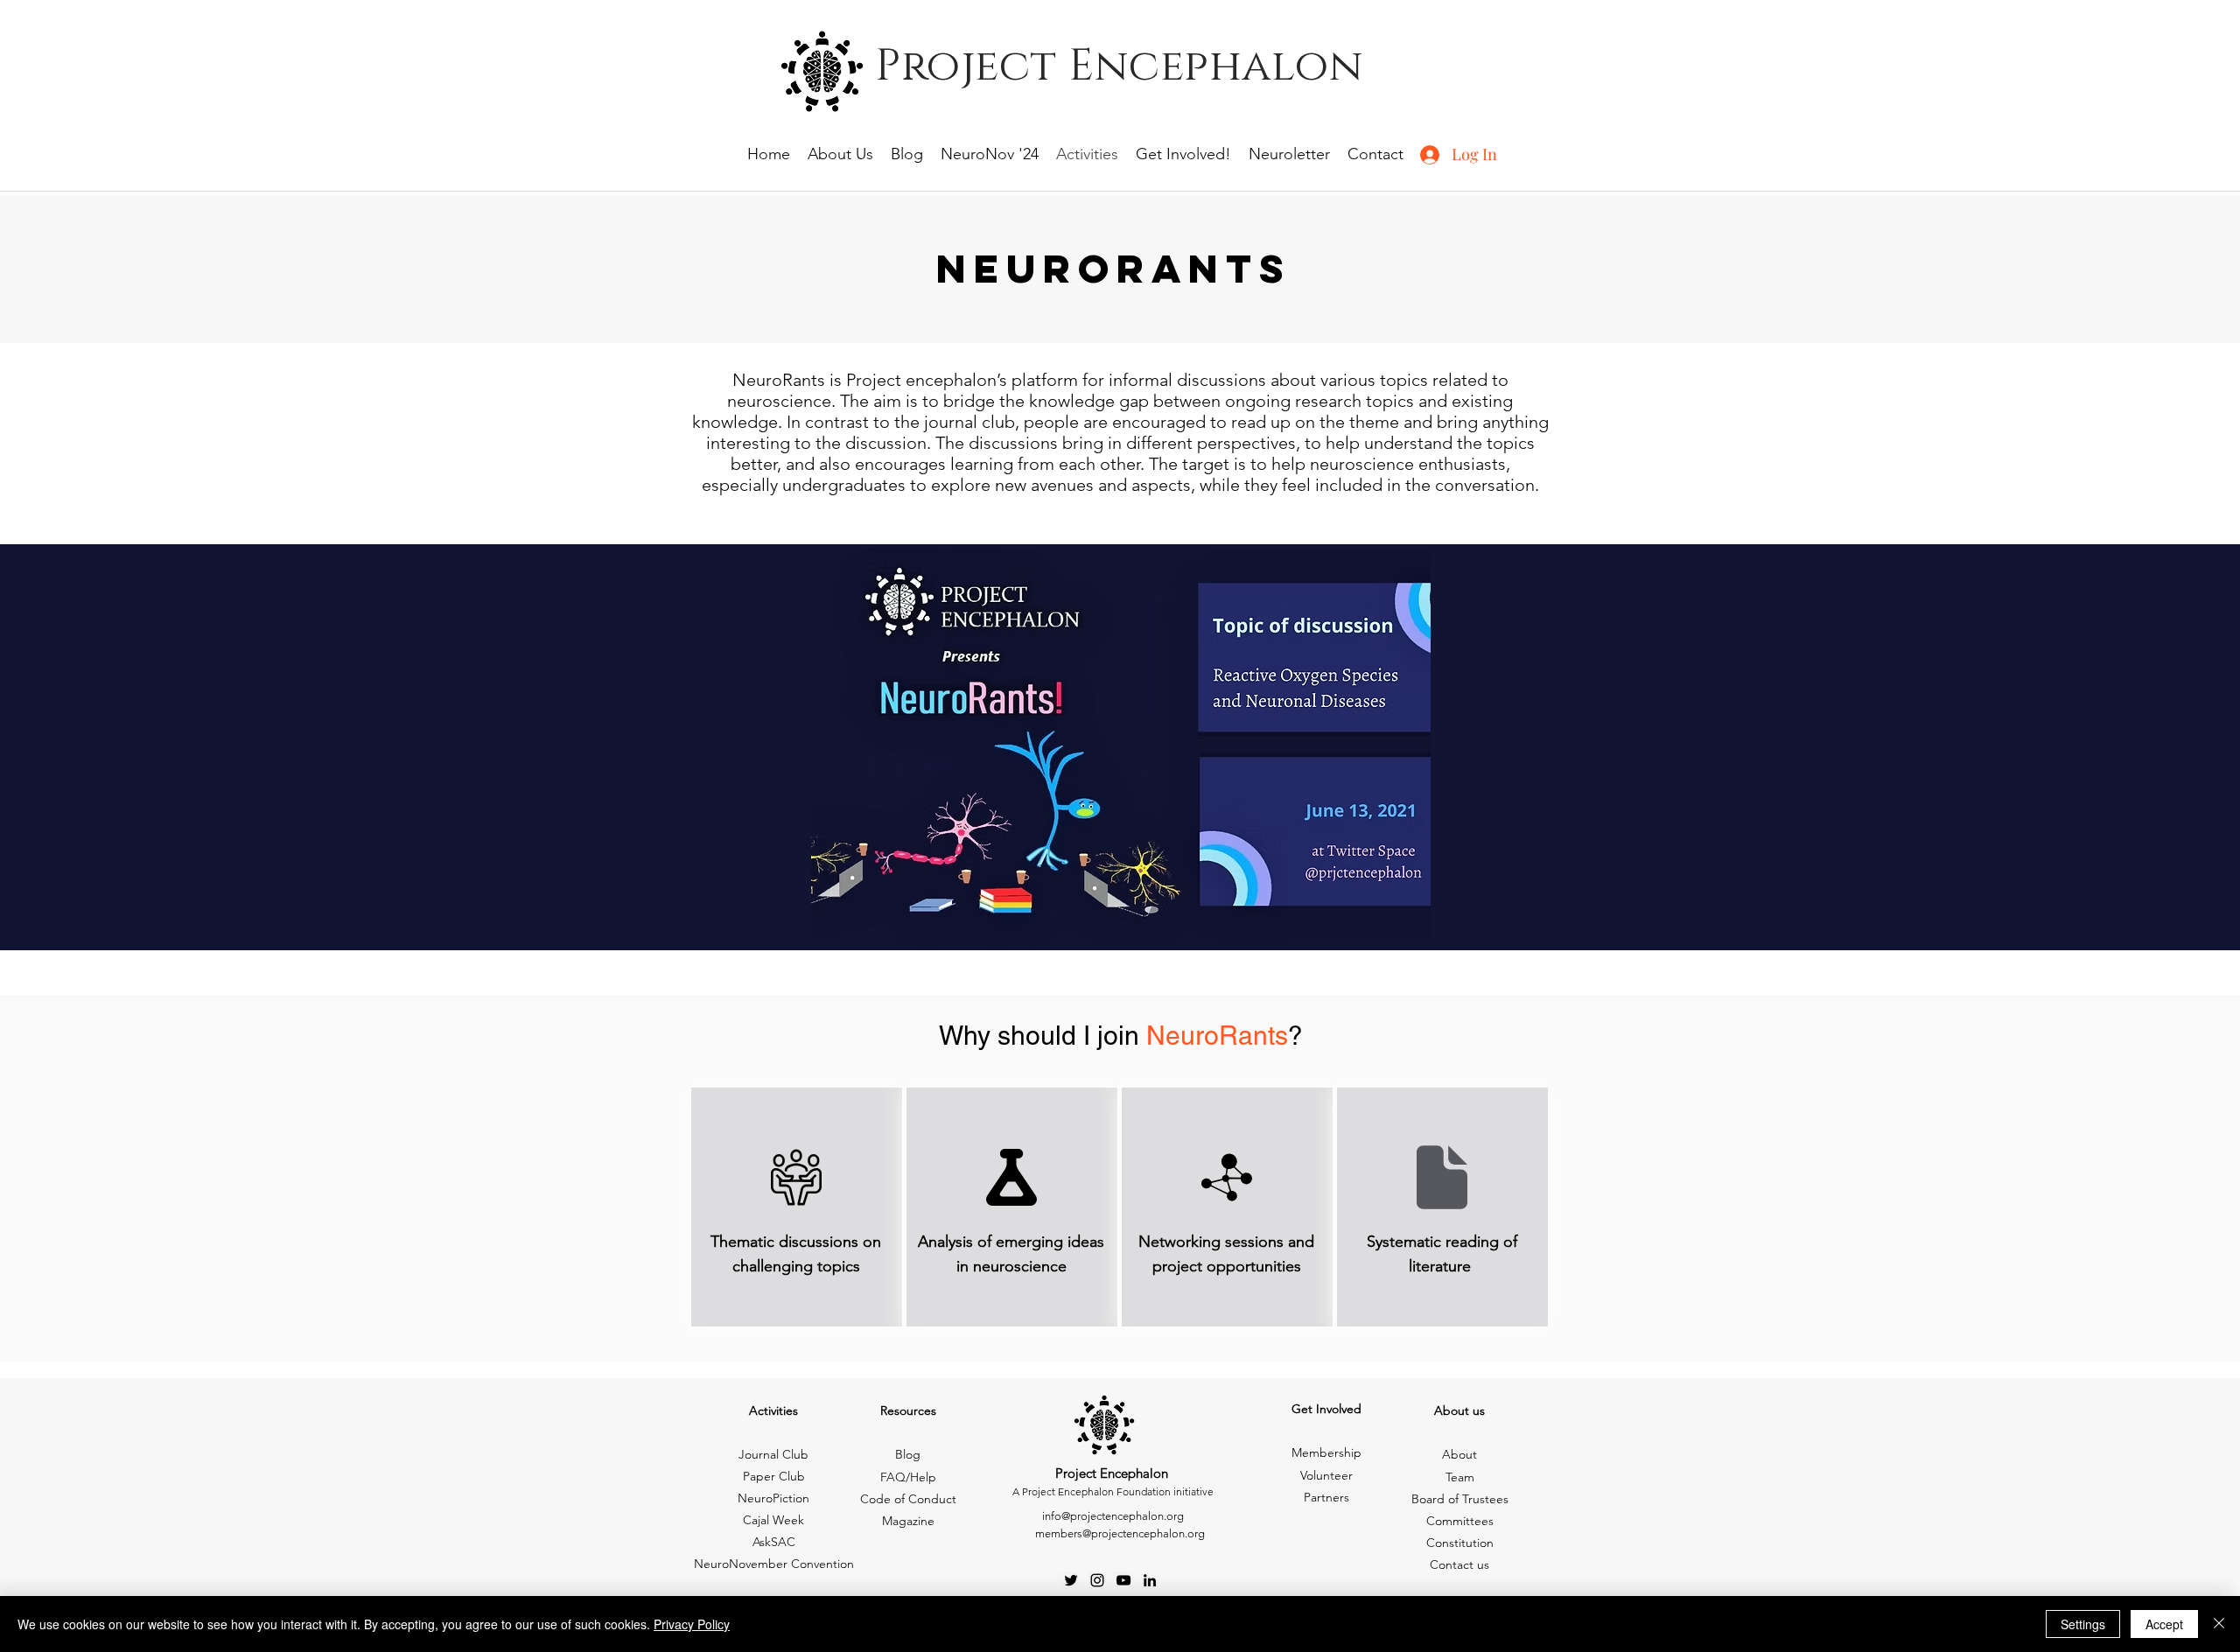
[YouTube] (1123, 1580)
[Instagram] (1097, 1580)
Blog (908, 1454)
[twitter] (1071, 1580)
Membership (1326, 1452)
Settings (2083, 1624)
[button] (1121, 749)
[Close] (2219, 1624)
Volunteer (1326, 1475)
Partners (1326, 1497)
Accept (2164, 1624)
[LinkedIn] (1150, 1580)
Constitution (1460, 1543)
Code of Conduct (908, 1499)
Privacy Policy (692, 1624)
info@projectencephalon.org (1113, 1516)
